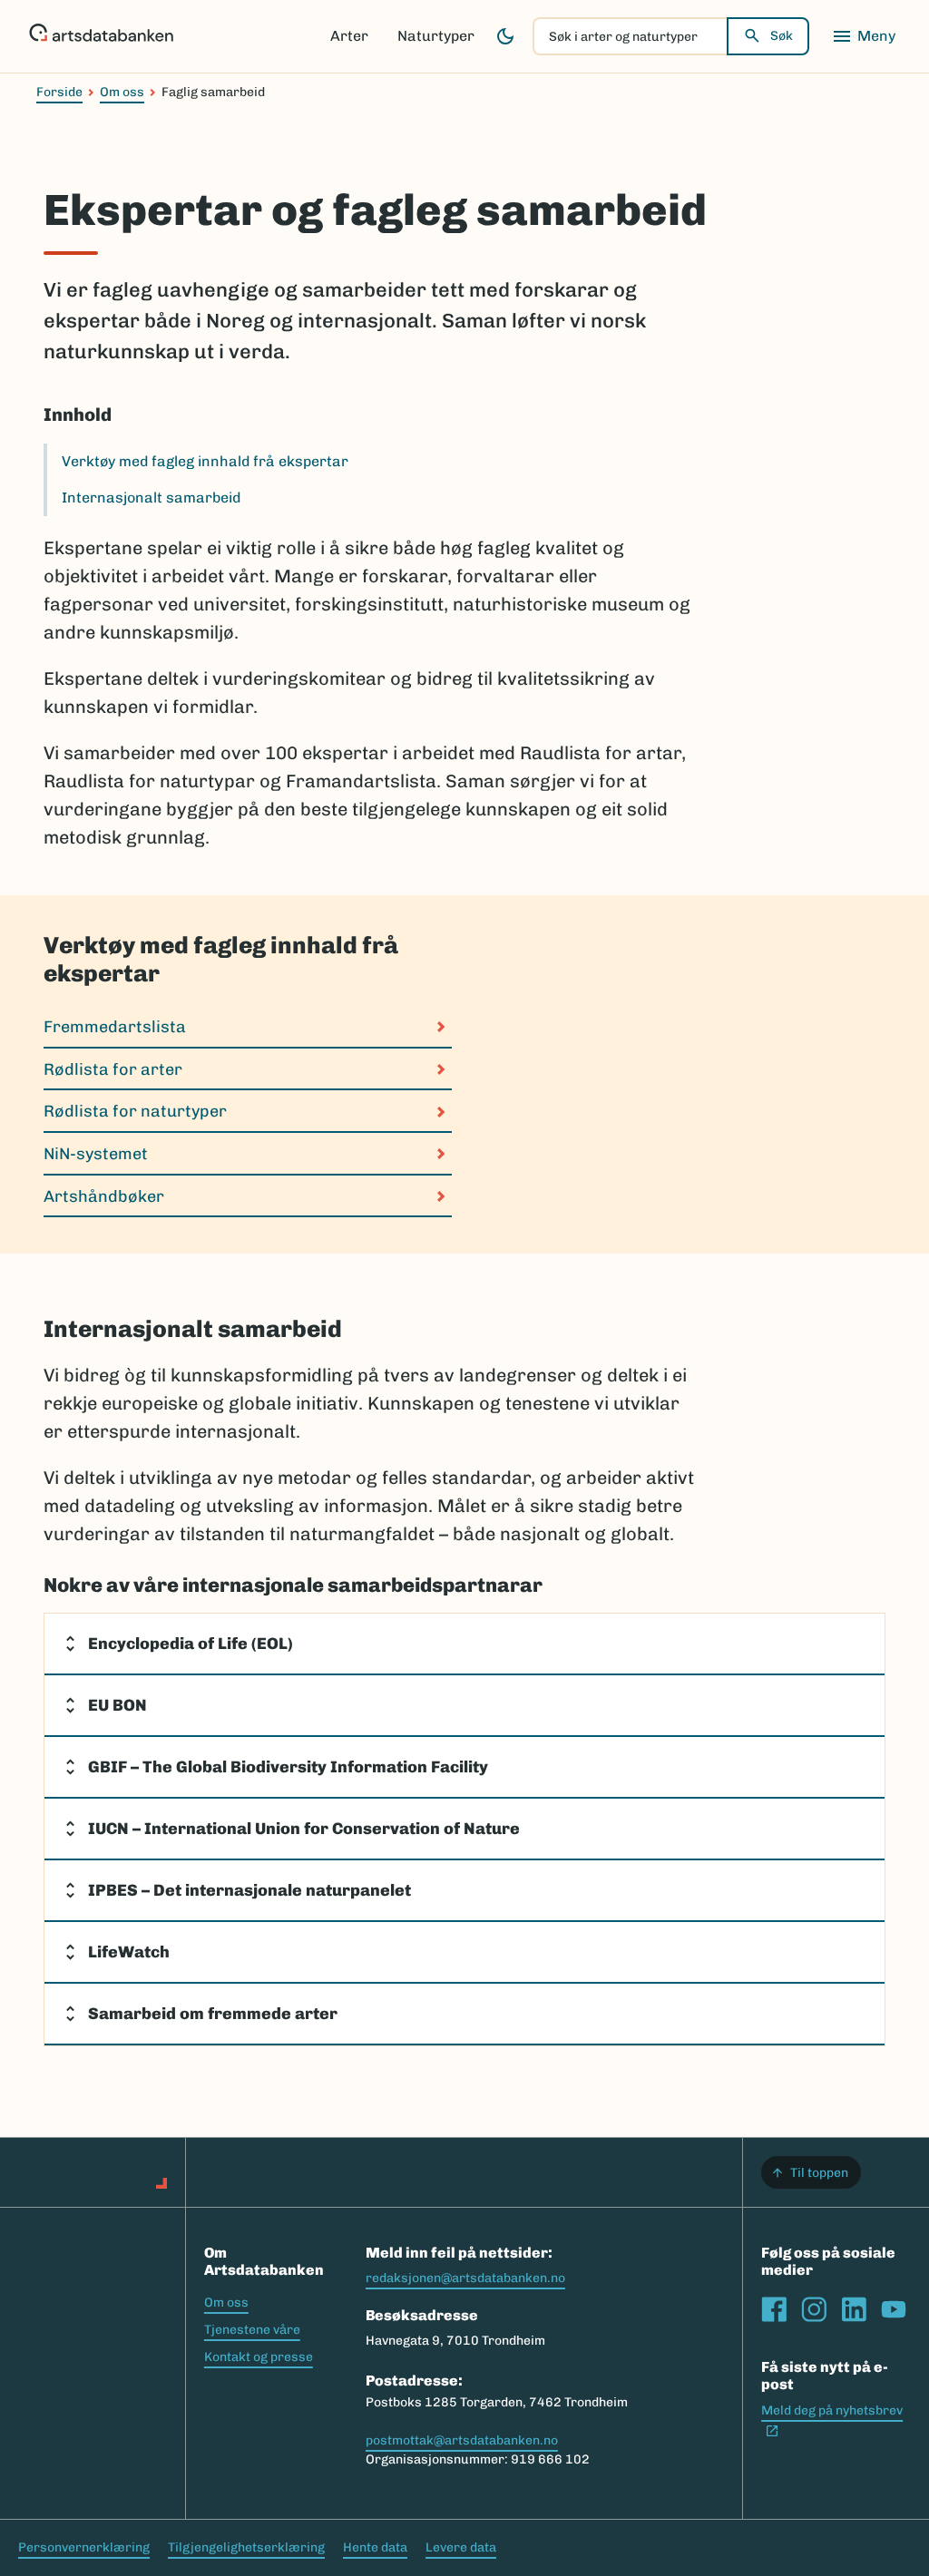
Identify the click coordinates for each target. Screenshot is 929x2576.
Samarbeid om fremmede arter (213, 2014)
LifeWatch (129, 1952)
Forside (59, 92)
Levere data (461, 2547)
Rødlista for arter (113, 1069)
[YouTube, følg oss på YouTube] (894, 2309)
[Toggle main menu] (864, 36)
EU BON (117, 1705)
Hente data (375, 2547)
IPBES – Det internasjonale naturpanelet (249, 1890)
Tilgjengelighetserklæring (246, 2547)
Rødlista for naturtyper (135, 1111)
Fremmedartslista (115, 1027)
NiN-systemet (96, 1154)
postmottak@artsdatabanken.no (462, 2440)
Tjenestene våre (252, 2330)
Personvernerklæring (84, 2547)
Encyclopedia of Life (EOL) (191, 1644)
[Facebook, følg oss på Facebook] (774, 2309)
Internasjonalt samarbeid (151, 498)
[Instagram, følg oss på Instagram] (814, 2309)
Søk (782, 36)
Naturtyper (436, 36)
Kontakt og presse (259, 2357)
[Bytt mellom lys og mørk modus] (505, 36)
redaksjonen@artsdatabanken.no (465, 2278)
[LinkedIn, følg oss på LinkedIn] (854, 2309)
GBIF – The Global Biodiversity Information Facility (288, 1767)
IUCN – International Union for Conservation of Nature (304, 1829)
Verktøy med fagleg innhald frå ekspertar (205, 461)
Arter (349, 36)
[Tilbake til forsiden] (101, 36)
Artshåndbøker (104, 1196)
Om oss (122, 92)
